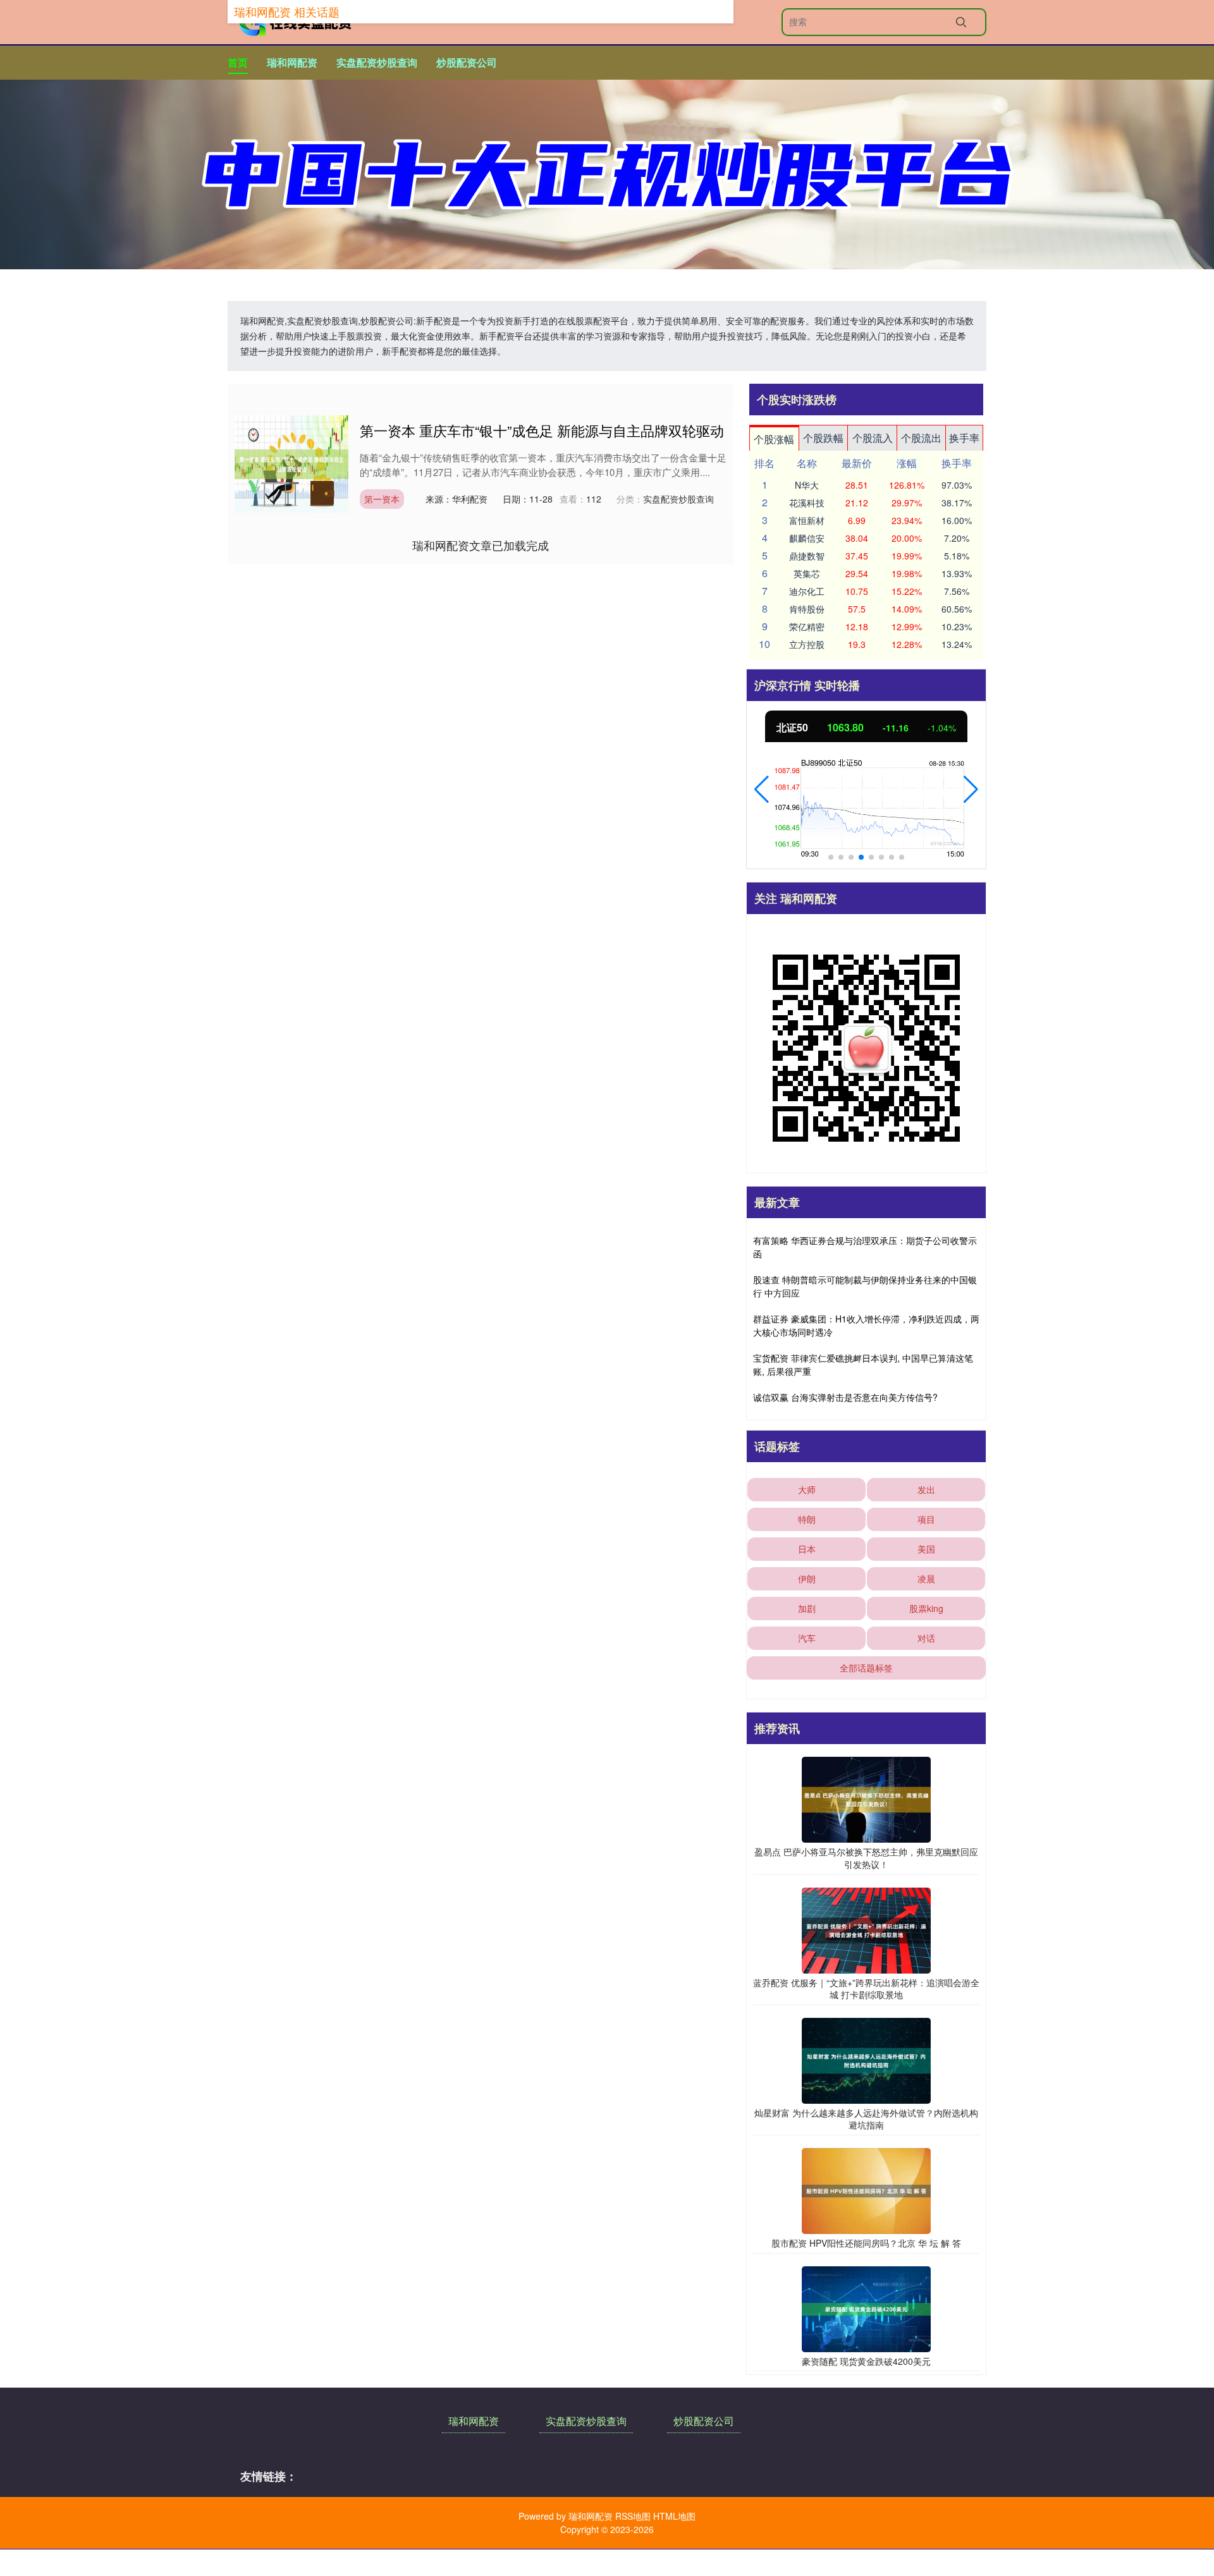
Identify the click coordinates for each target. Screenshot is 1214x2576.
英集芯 (807, 573)
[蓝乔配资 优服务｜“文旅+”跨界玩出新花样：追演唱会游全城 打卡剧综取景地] (866, 1929)
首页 (238, 62)
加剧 (807, 1608)
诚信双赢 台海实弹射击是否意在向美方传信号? (845, 1397)
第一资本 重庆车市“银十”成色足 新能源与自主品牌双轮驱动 (542, 430)
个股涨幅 (774, 439)
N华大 (807, 485)
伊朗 (807, 1578)
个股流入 (873, 438)
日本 (807, 1549)
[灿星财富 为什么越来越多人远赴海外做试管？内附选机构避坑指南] (866, 2059)
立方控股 (807, 644)
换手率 (964, 438)
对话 (926, 1638)
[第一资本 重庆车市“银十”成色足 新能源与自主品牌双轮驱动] (291, 463)
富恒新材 (807, 520)
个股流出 (921, 438)
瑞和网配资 (292, 62)
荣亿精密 (807, 626)
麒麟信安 (807, 538)
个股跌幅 (823, 438)
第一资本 (382, 499)
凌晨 (926, 1578)
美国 (926, 1549)
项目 (926, 1519)
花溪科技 (807, 503)
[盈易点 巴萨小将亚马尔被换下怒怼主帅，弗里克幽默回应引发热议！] (866, 1798)
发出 (926, 1489)
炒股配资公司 (467, 62)
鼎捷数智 (807, 556)
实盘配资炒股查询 (377, 62)
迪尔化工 (807, 591)
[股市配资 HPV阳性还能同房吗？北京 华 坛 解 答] (866, 2190)
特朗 (807, 1519)
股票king (926, 1608)
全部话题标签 (866, 1668)
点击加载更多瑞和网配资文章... (481, 545)
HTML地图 (674, 2516)
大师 (807, 1489)
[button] (762, 790)
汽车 (807, 1638)
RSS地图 (633, 2516)
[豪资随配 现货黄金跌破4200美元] (866, 2307)
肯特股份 (807, 609)
